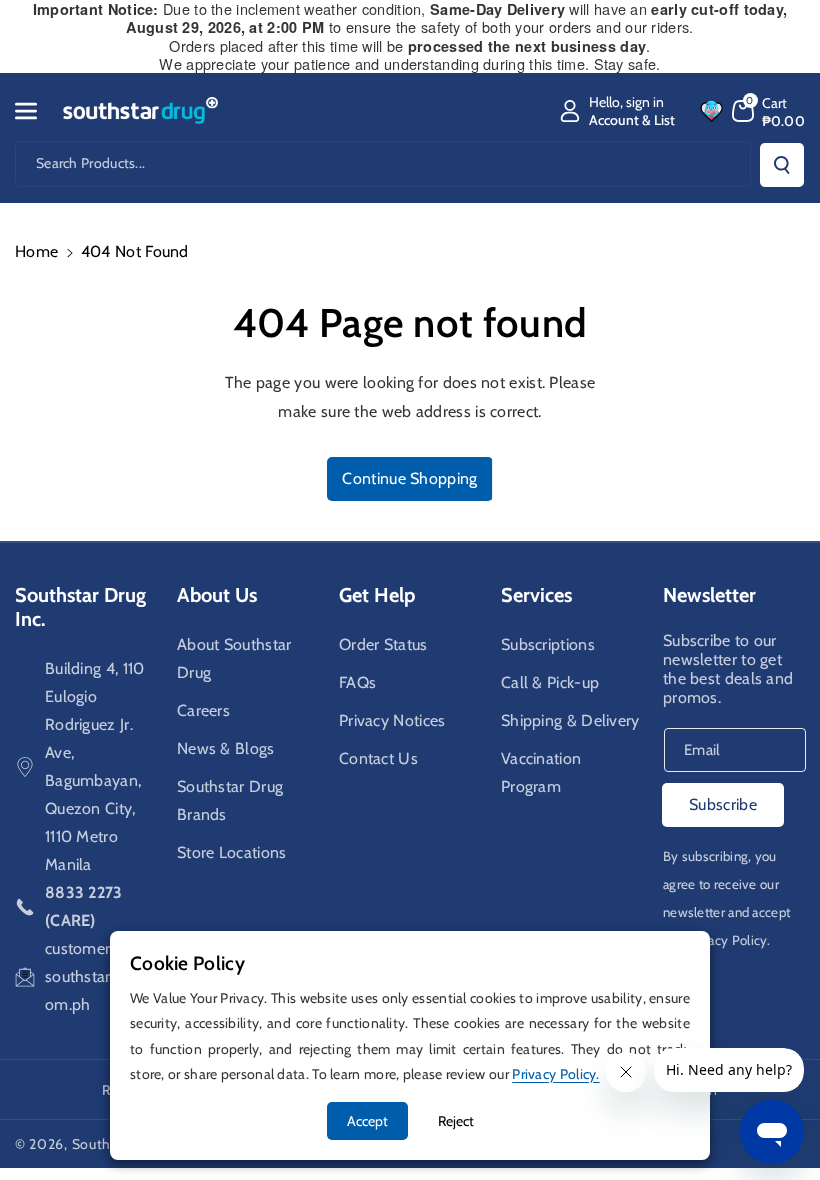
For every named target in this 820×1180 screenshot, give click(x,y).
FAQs (357, 682)
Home (36, 251)
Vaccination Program (541, 772)
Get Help (377, 595)
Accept (367, 1121)
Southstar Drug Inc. (80, 607)
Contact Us (378, 758)
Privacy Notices (392, 720)
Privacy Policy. (728, 940)
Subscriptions (548, 644)
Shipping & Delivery (570, 720)
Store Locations (232, 852)
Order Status (383, 644)
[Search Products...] (782, 165)
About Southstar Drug (234, 658)
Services (536, 595)
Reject (456, 1121)
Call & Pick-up (550, 682)
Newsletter (709, 595)
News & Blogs (226, 748)
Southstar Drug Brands (230, 800)
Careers (203, 710)
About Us (217, 595)
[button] (37, 111)
